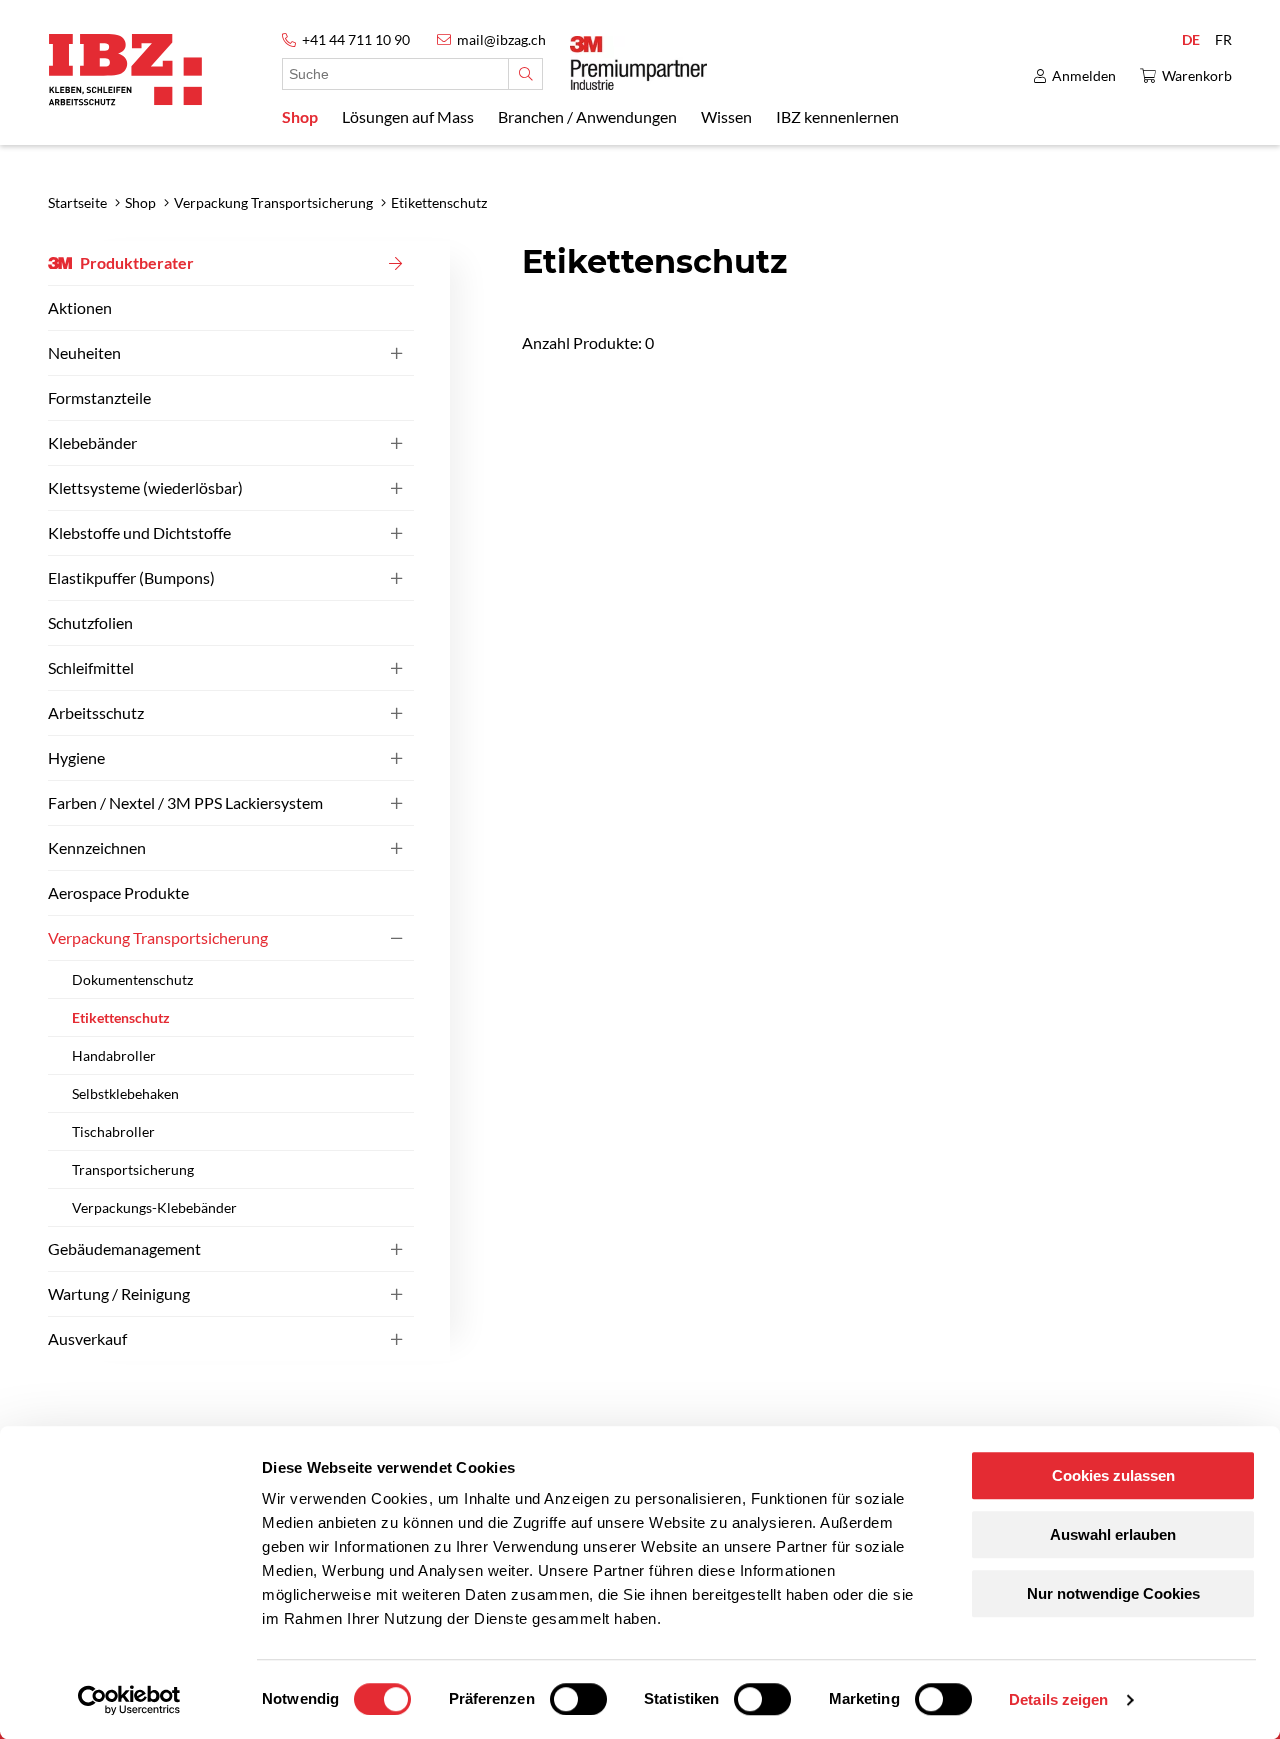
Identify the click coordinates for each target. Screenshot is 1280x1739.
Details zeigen (1058, 1699)
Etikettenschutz (121, 1017)
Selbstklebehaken (125, 1093)
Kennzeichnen (97, 847)
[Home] (125, 69)
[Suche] (525, 74)
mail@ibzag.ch (501, 39)
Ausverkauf (87, 1338)
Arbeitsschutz (96, 712)
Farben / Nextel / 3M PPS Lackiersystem (185, 802)
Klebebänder (92, 442)
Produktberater (137, 262)
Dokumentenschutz (132, 979)
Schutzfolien (90, 622)
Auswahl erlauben (1113, 1534)
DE (1191, 39)
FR (1223, 39)
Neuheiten (84, 352)
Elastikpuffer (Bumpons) (131, 577)
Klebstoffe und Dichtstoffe (139, 532)
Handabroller (114, 1055)
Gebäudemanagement (124, 1248)
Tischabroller (113, 1131)
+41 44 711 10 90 (356, 39)
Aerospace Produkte (118, 892)
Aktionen (80, 307)
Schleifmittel (91, 667)
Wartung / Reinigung (119, 1293)
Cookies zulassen (1113, 1475)
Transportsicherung (133, 1169)
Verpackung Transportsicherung (158, 937)
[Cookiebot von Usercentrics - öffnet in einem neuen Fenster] (129, 1700)
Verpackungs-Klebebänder (154, 1207)
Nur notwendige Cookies (1113, 1593)
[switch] (578, 1699)
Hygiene (76, 757)
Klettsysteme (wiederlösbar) (145, 487)
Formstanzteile (99, 397)
